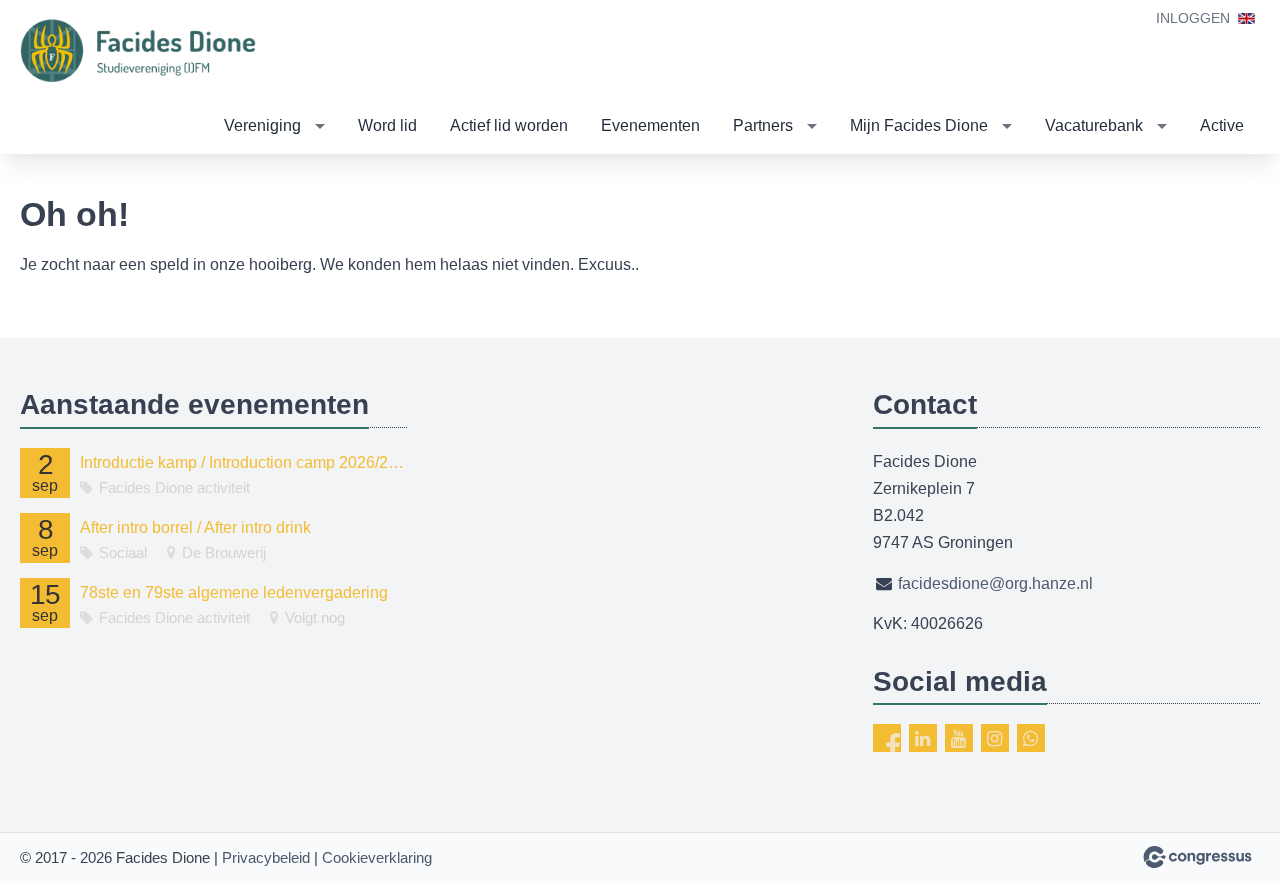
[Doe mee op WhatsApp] (1031, 738)
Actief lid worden (509, 125)
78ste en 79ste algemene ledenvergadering (234, 592)
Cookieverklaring (377, 857)
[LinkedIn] (923, 738)
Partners (763, 125)
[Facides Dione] (140, 50)
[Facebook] (887, 738)
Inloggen (1193, 18)
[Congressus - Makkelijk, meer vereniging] (1197, 857)
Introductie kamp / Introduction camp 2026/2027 (243, 462)
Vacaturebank (1094, 125)
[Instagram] (995, 738)
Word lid (387, 125)
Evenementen (650, 125)
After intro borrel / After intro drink (195, 527)
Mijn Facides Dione (919, 125)
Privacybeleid (266, 857)
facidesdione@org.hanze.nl (995, 583)
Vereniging (262, 125)
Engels (1246, 18)
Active (1222, 125)
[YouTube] (959, 738)
